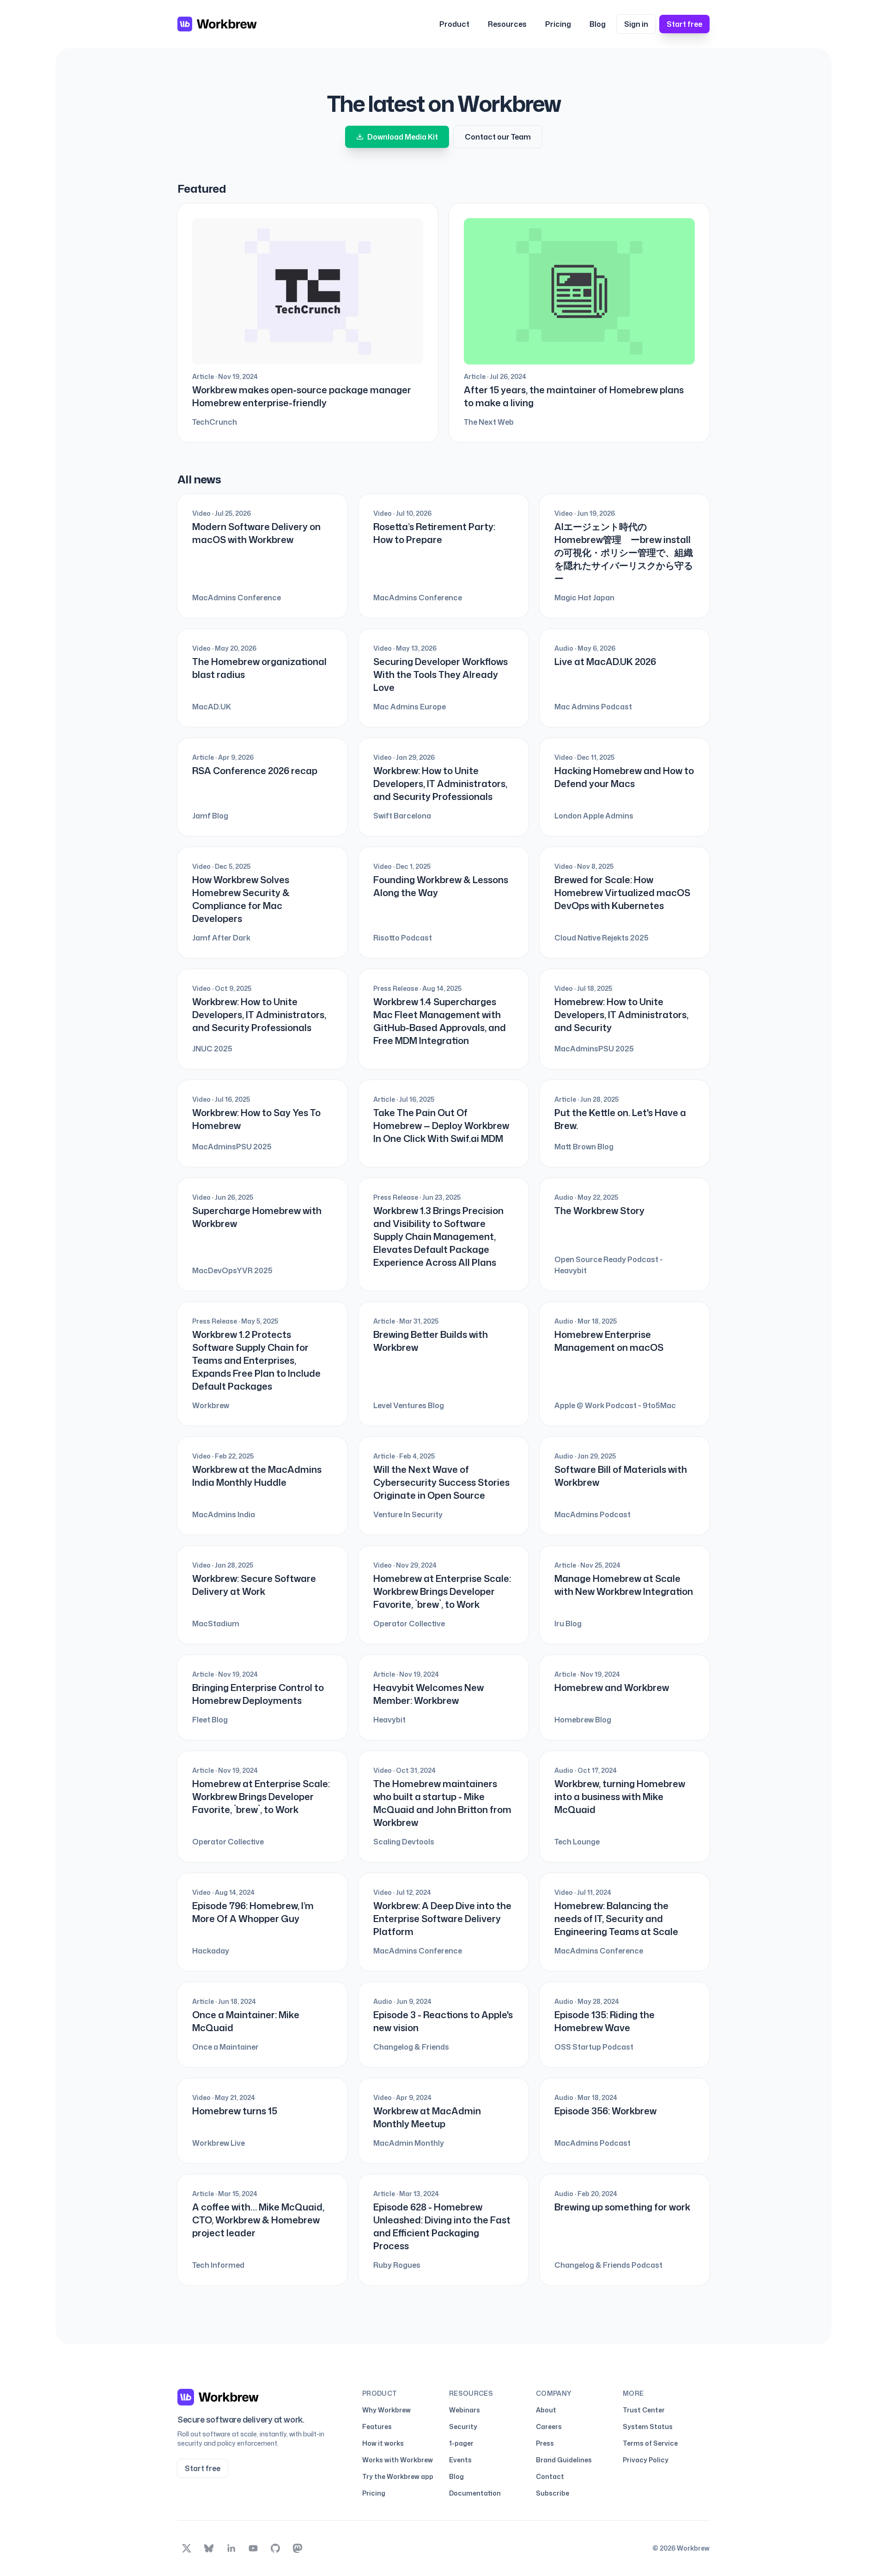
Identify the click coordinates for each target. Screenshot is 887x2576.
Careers (549, 2426)
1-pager (461, 2443)
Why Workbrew (386, 2410)
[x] (187, 2548)
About (546, 2410)
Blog (598, 24)
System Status (648, 2426)
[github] (275, 2548)
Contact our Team (498, 137)
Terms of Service (650, 2443)
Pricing (558, 24)
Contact (550, 2476)
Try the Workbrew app (398, 2476)
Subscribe (553, 2493)
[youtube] (253, 2548)
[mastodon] (298, 2548)
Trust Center (644, 2410)
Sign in (636, 24)
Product (454, 24)
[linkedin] (231, 2548)
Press (545, 2443)
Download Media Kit (403, 137)
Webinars (465, 2410)
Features (377, 2426)
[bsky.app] (209, 2548)
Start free (684, 24)
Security (463, 2426)
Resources (507, 24)
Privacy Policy (646, 2460)
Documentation (475, 2493)
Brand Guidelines (564, 2460)
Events (460, 2460)
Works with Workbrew (398, 2460)
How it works (383, 2443)
